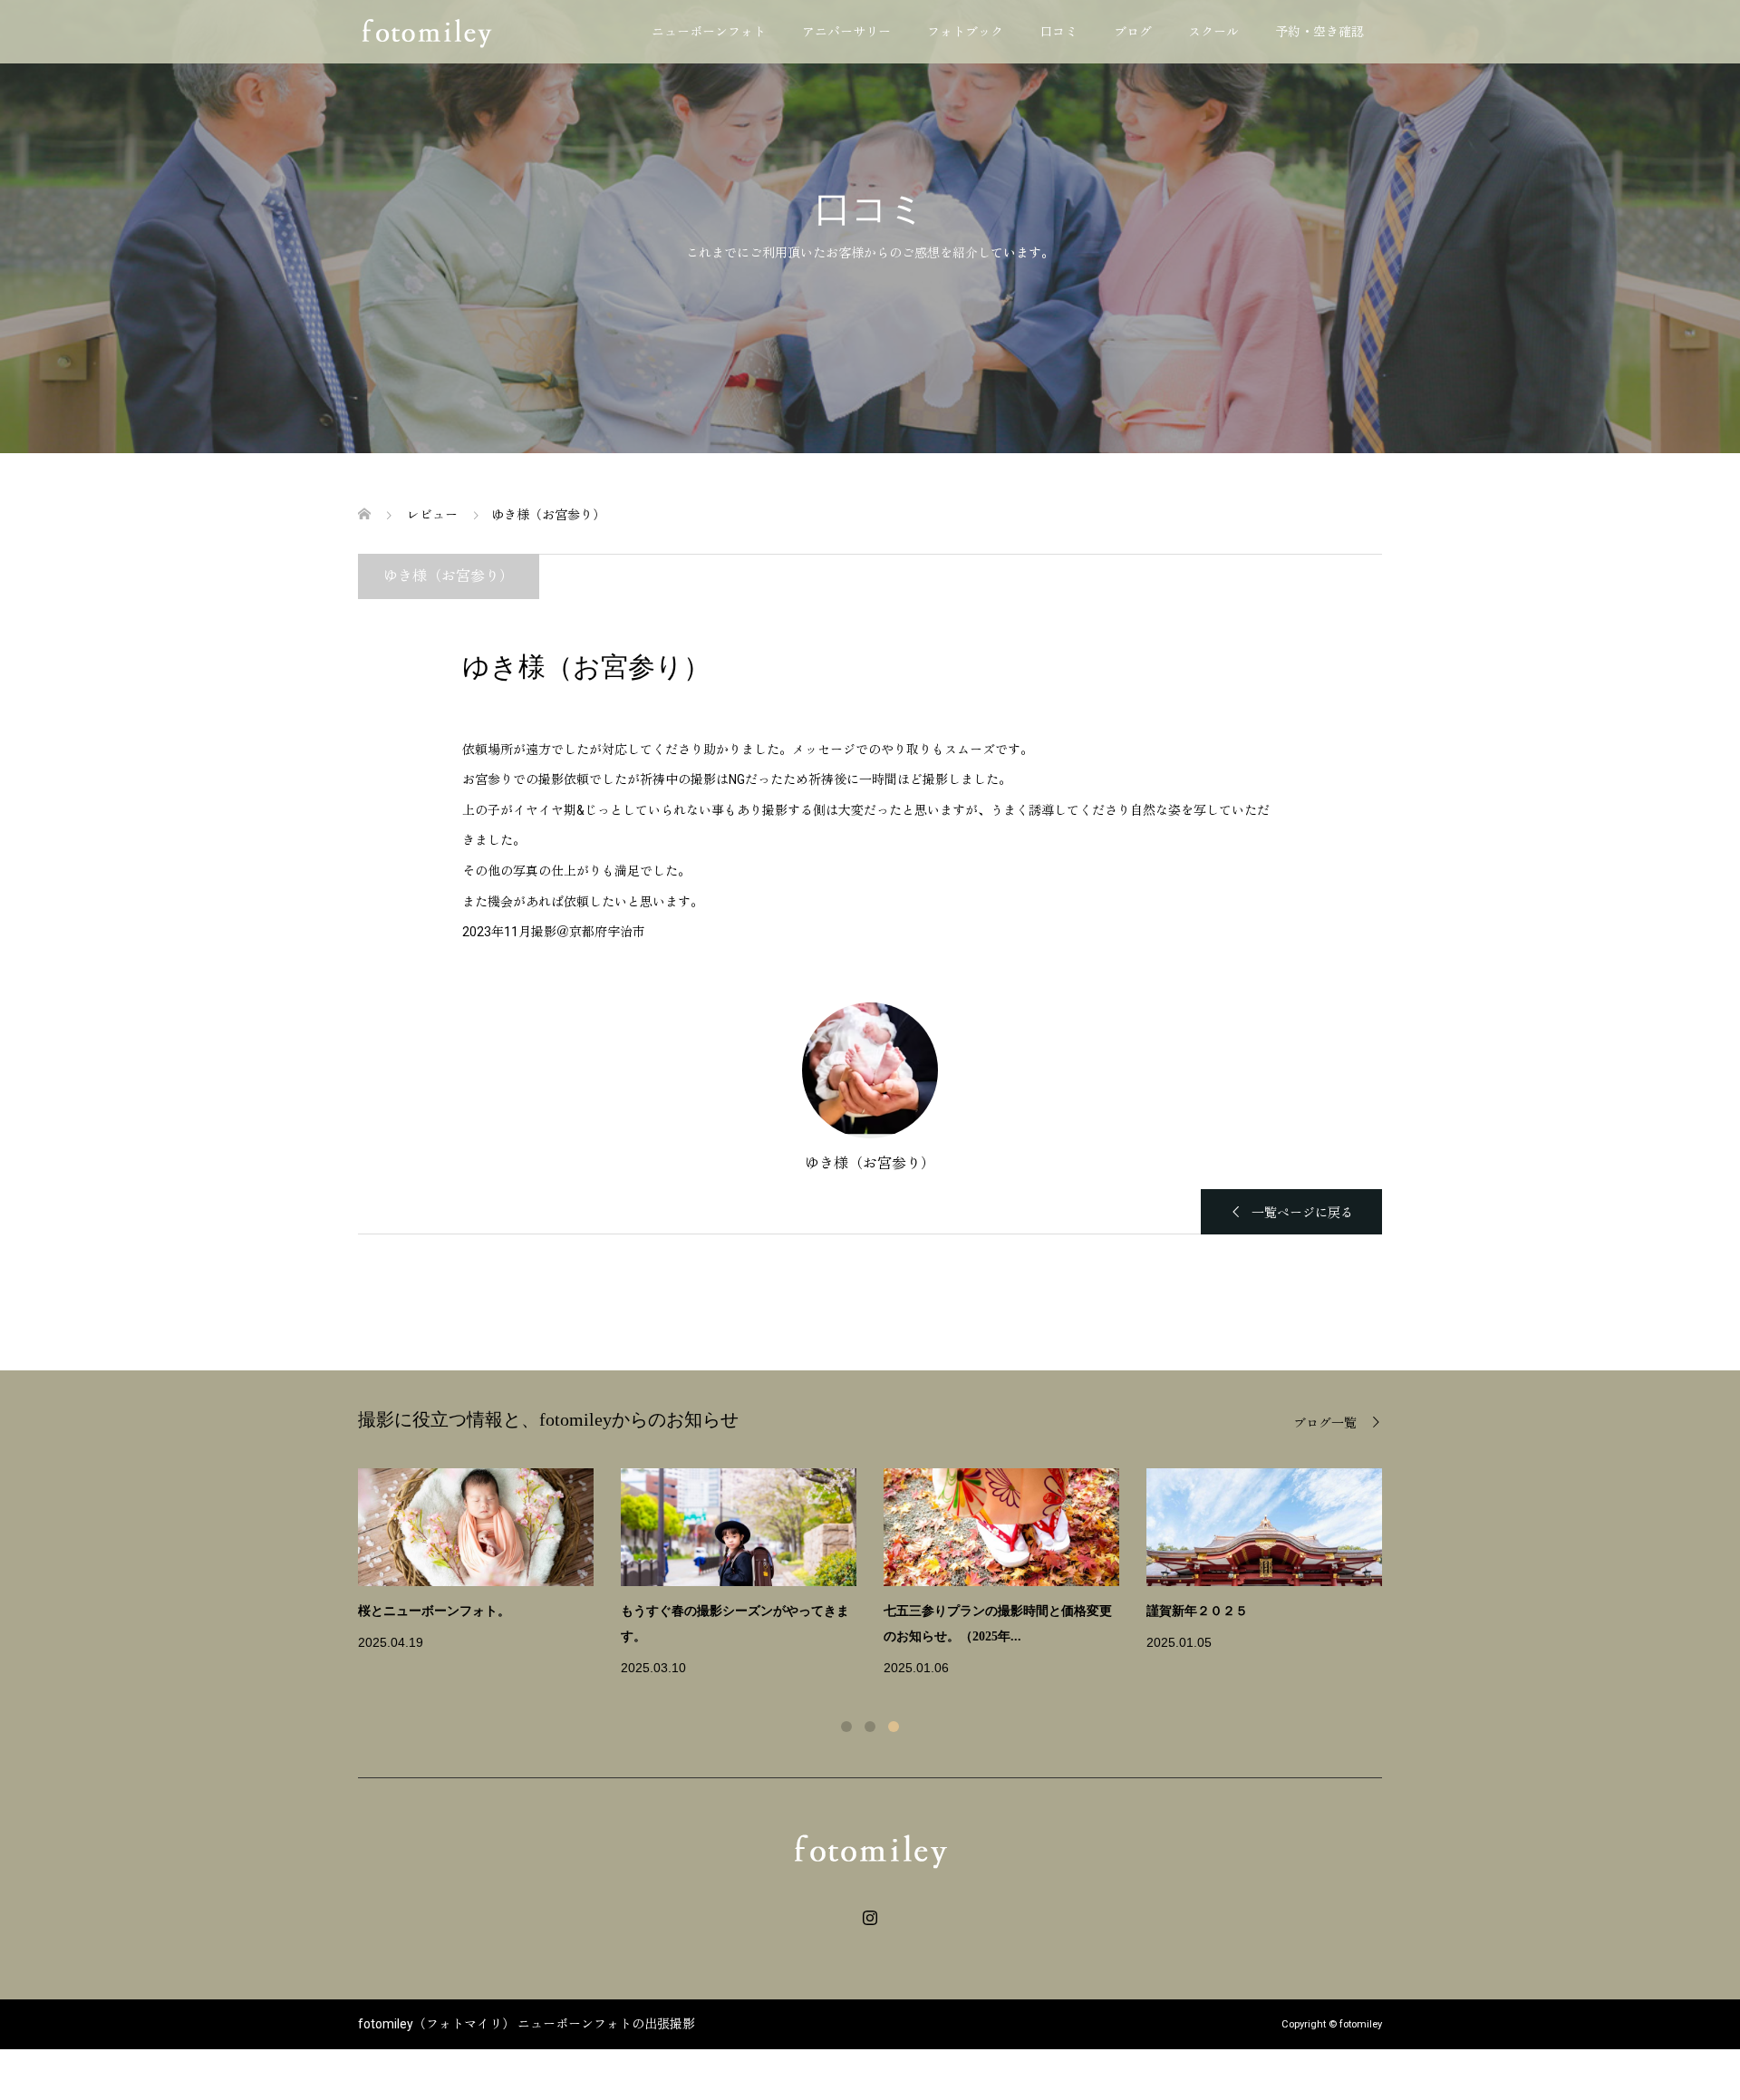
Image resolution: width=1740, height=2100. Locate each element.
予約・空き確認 (1319, 32)
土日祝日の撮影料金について (1229, 1611)
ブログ (1133, 32)
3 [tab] (894, 1727)
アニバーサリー (846, 32)
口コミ (1058, 32)
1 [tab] (846, 1727)
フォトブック (965, 32)
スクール (1213, 32)
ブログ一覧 (1325, 1423)
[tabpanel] (884, 1574)
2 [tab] (870, 1727)
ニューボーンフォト (709, 32)
